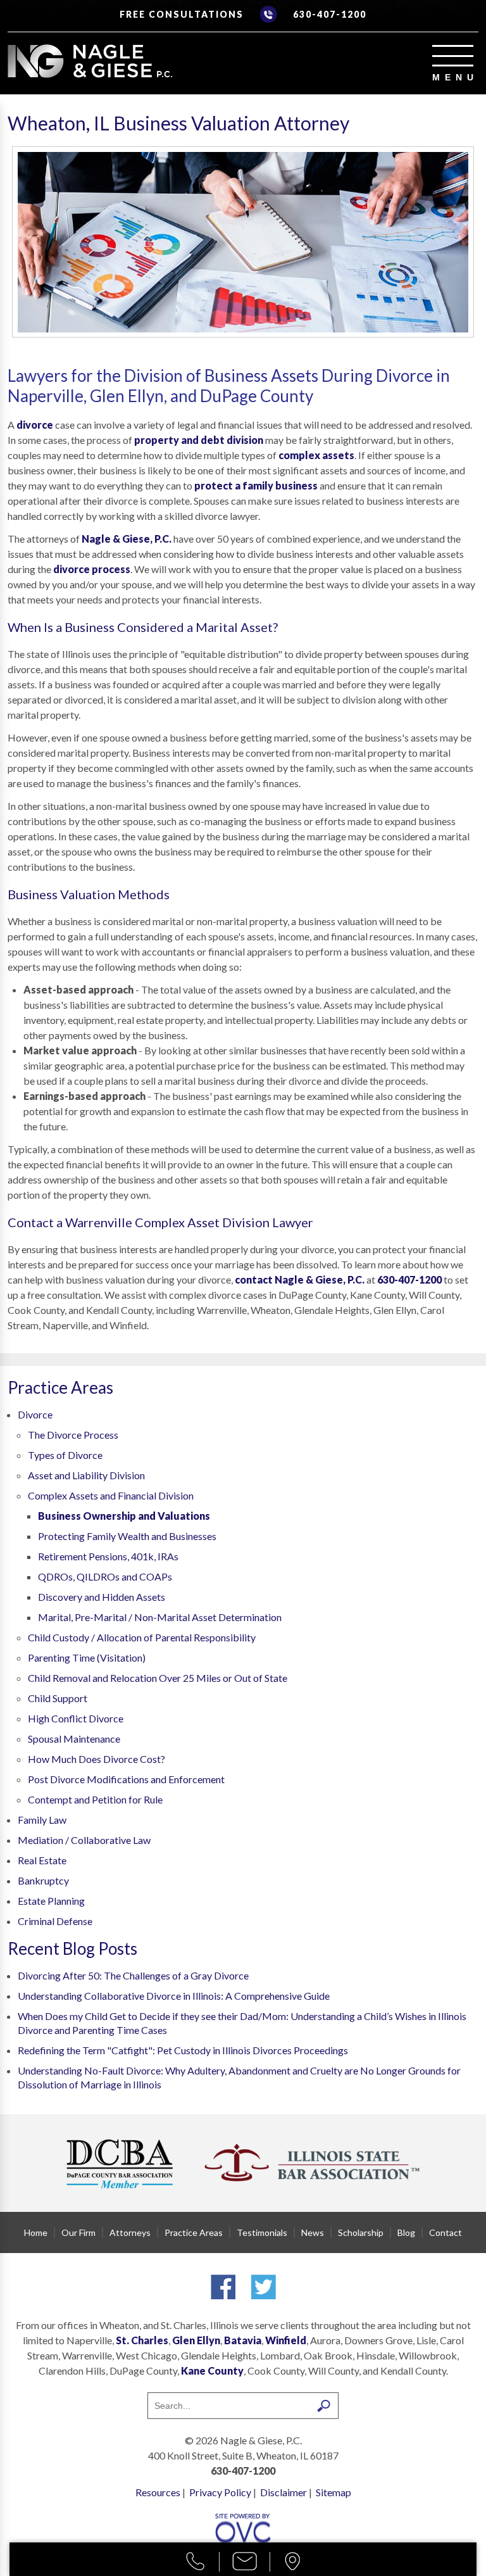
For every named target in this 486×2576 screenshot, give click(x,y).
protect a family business (256, 485)
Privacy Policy (220, 2492)
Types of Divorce (65, 1455)
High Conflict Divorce (76, 1718)
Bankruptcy (43, 1880)
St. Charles (142, 2340)
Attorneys (130, 2232)
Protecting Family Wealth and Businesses (127, 1536)
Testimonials (262, 2232)
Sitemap (333, 2492)
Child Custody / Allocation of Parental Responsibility (142, 1637)
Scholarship (361, 2232)
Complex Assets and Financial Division (111, 1495)
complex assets (316, 455)
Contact (445, 2232)
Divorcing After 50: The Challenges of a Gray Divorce (133, 1975)
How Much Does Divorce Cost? (97, 1759)
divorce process (92, 569)
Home (36, 2232)
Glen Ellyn (196, 2340)
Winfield (286, 2340)
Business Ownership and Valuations (124, 1516)
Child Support (58, 1698)
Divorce (35, 1414)
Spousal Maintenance (74, 1739)
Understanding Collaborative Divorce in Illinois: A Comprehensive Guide (174, 1996)
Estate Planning (51, 1901)
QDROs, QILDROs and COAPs (105, 1576)
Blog (406, 2232)
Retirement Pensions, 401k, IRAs (108, 1556)
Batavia (243, 2340)
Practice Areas (194, 2232)
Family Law (42, 1820)
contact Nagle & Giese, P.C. (300, 1279)
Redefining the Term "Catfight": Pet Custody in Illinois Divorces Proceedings (183, 2050)
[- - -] (453, 56)
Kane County (212, 2371)
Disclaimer (283, 2492)
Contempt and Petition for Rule (95, 1799)
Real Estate (42, 1860)
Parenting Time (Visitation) (87, 1657)
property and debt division (199, 440)
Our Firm (78, 2232)
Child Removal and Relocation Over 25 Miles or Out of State (158, 1678)
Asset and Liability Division (86, 1475)
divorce (35, 425)
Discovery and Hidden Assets (102, 1597)
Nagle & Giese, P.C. (127, 539)
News (313, 2232)
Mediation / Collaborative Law (84, 1840)
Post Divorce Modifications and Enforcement (126, 1779)
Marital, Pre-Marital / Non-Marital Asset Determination (160, 1617)
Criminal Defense (55, 1921)
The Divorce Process (73, 1435)
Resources (158, 2492)
